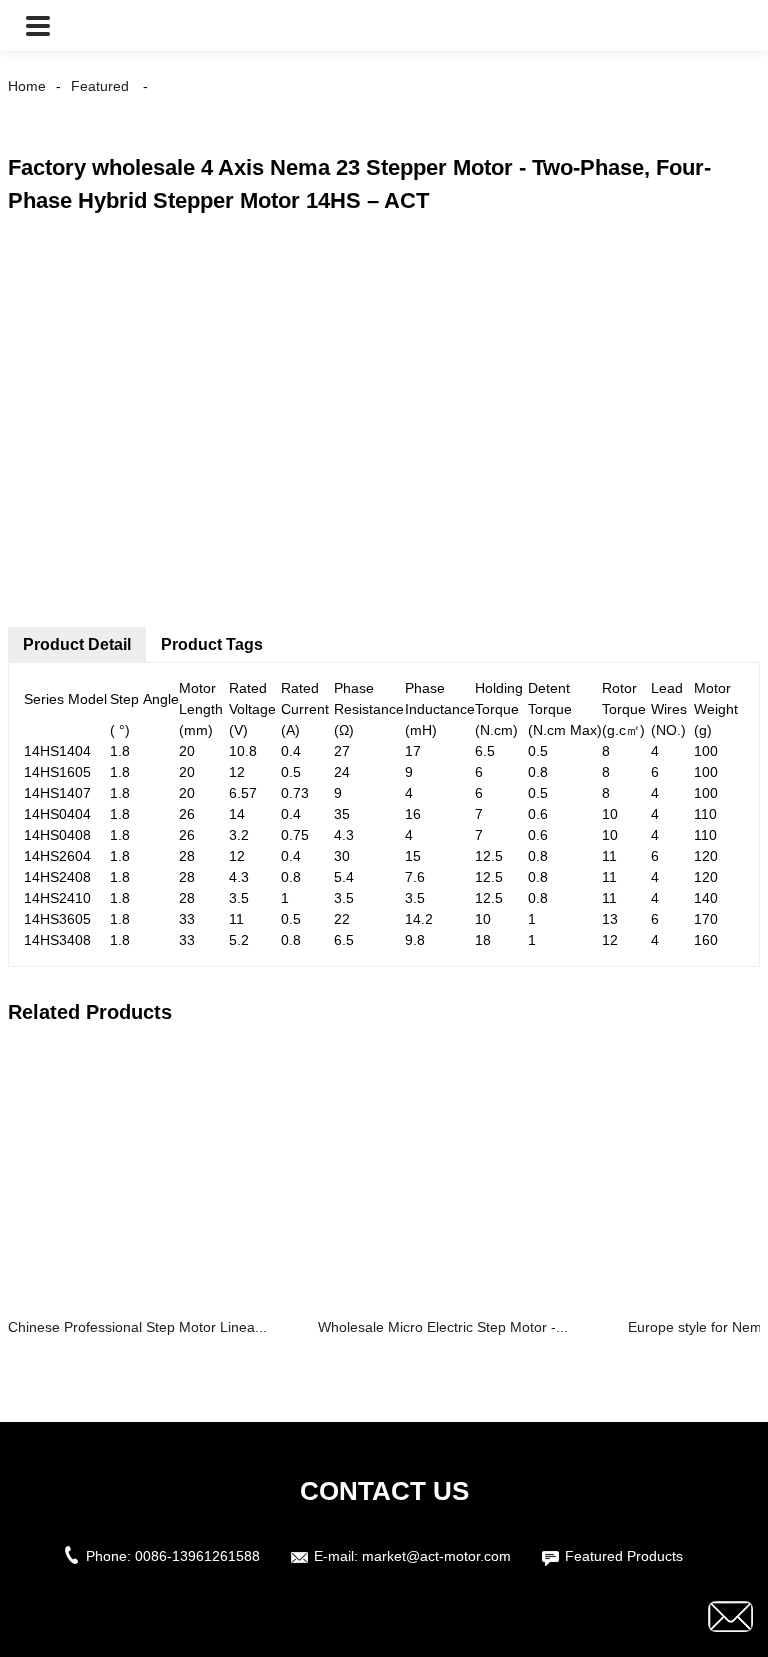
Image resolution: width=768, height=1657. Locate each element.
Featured (100, 86)
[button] (38, 25)
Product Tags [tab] (212, 644)
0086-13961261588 (197, 1556)
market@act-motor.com (436, 1556)
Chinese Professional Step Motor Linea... (137, 1327)
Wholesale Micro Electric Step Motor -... (443, 1327)
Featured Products (624, 1556)
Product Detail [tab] (77, 644)
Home (27, 86)
